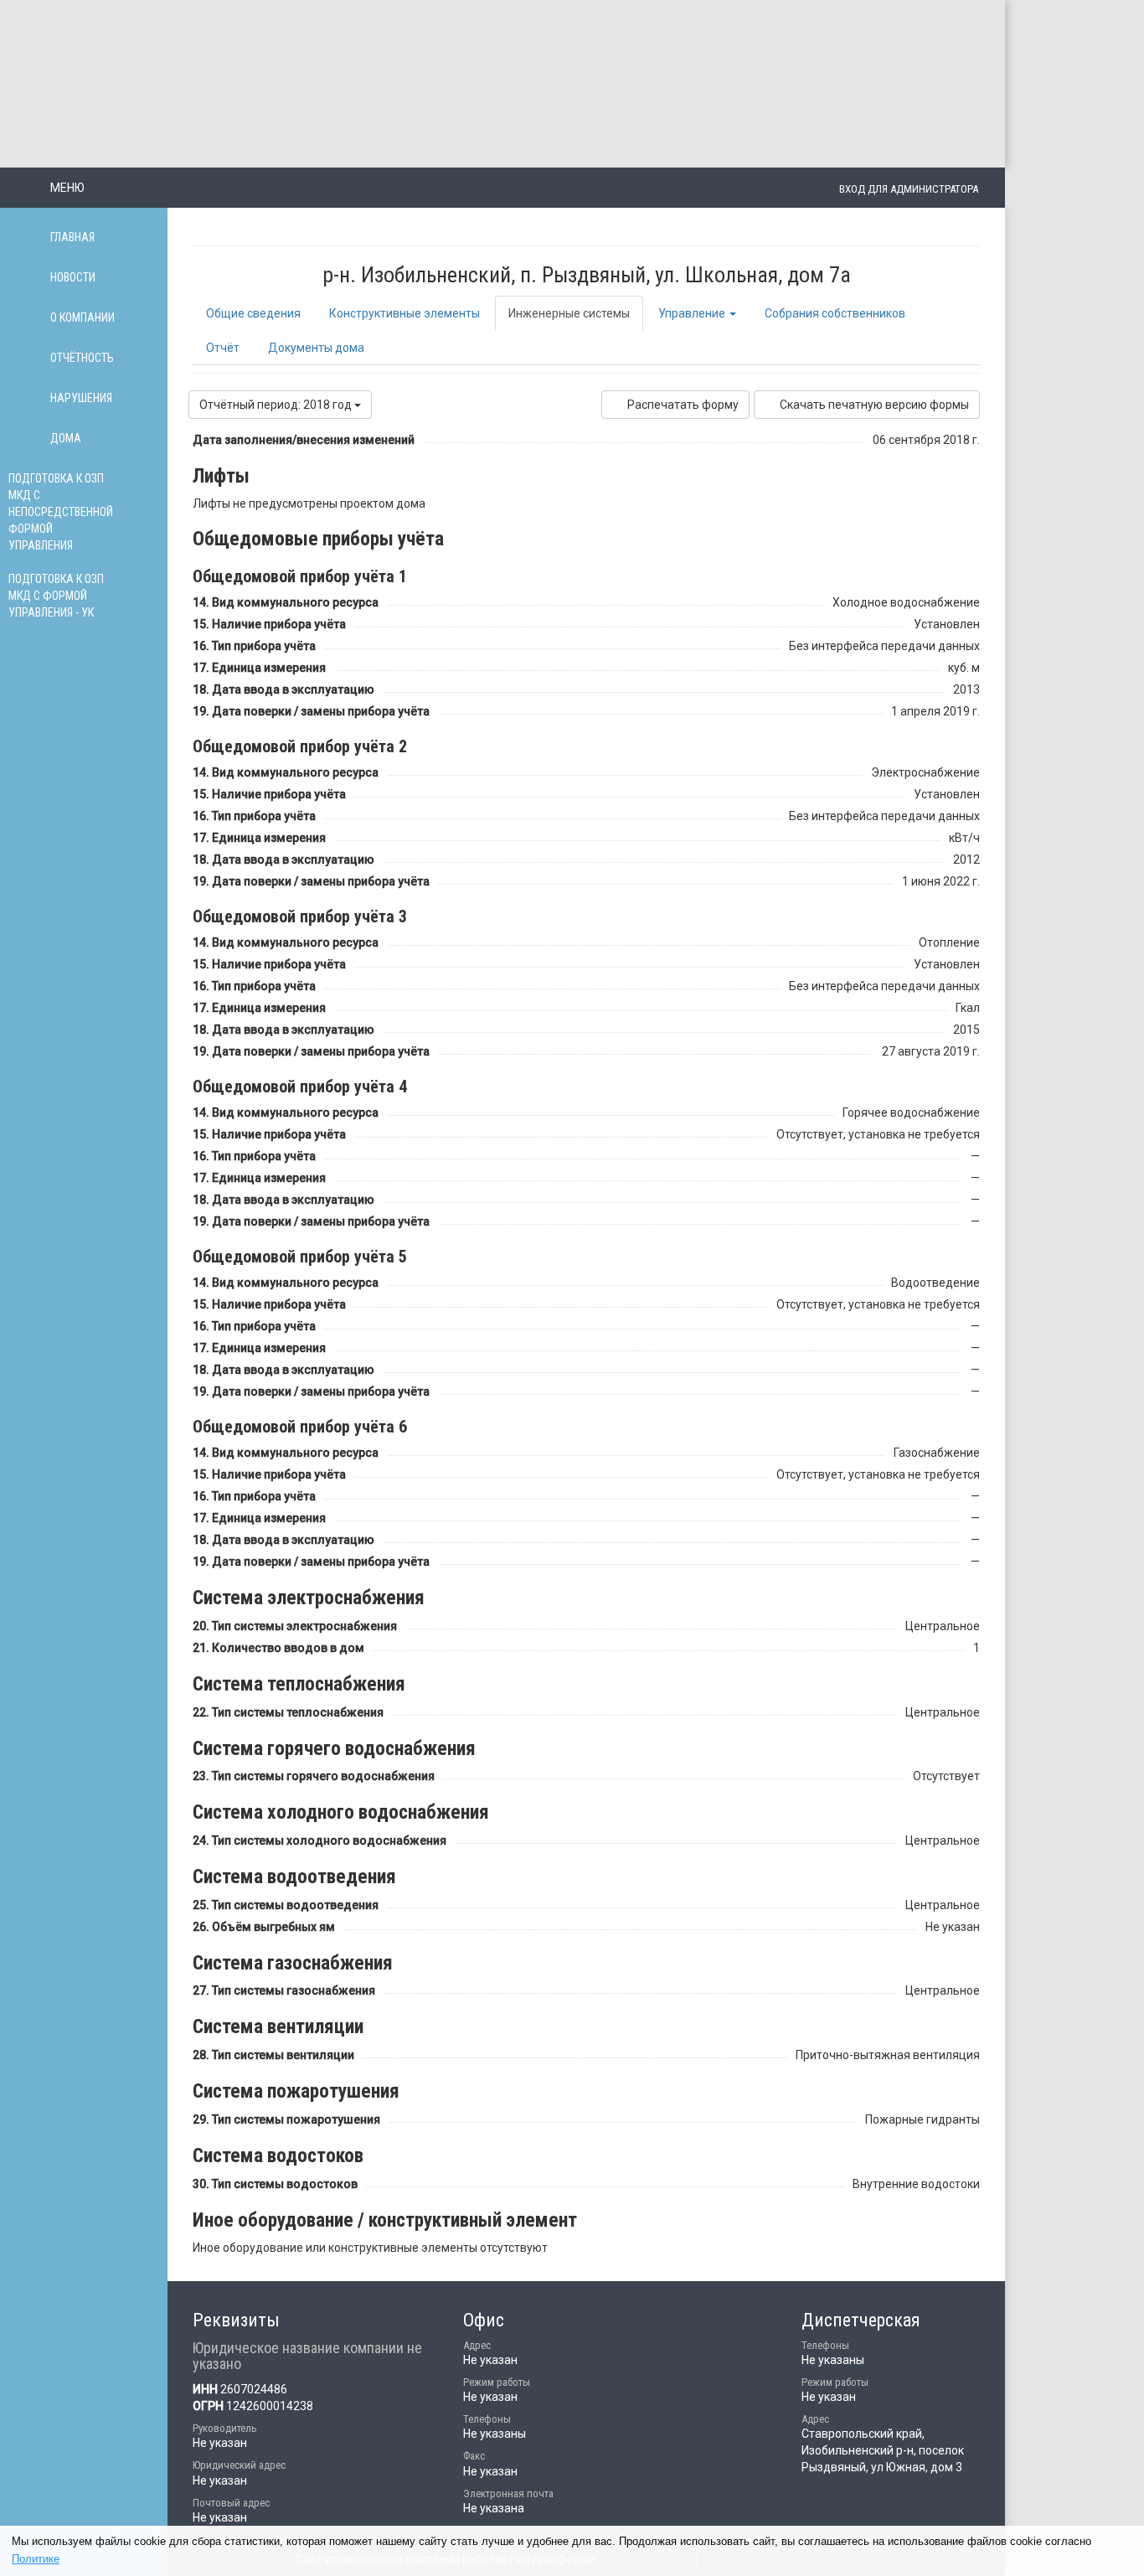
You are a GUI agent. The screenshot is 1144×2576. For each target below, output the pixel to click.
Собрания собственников (835, 313)
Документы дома (316, 348)
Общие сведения (253, 313)
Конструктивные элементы (405, 313)
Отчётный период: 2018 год (277, 405)
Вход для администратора (909, 189)
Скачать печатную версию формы (874, 405)
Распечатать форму (683, 405)
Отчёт (223, 348)
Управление (693, 313)
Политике (36, 2559)
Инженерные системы (569, 313)
